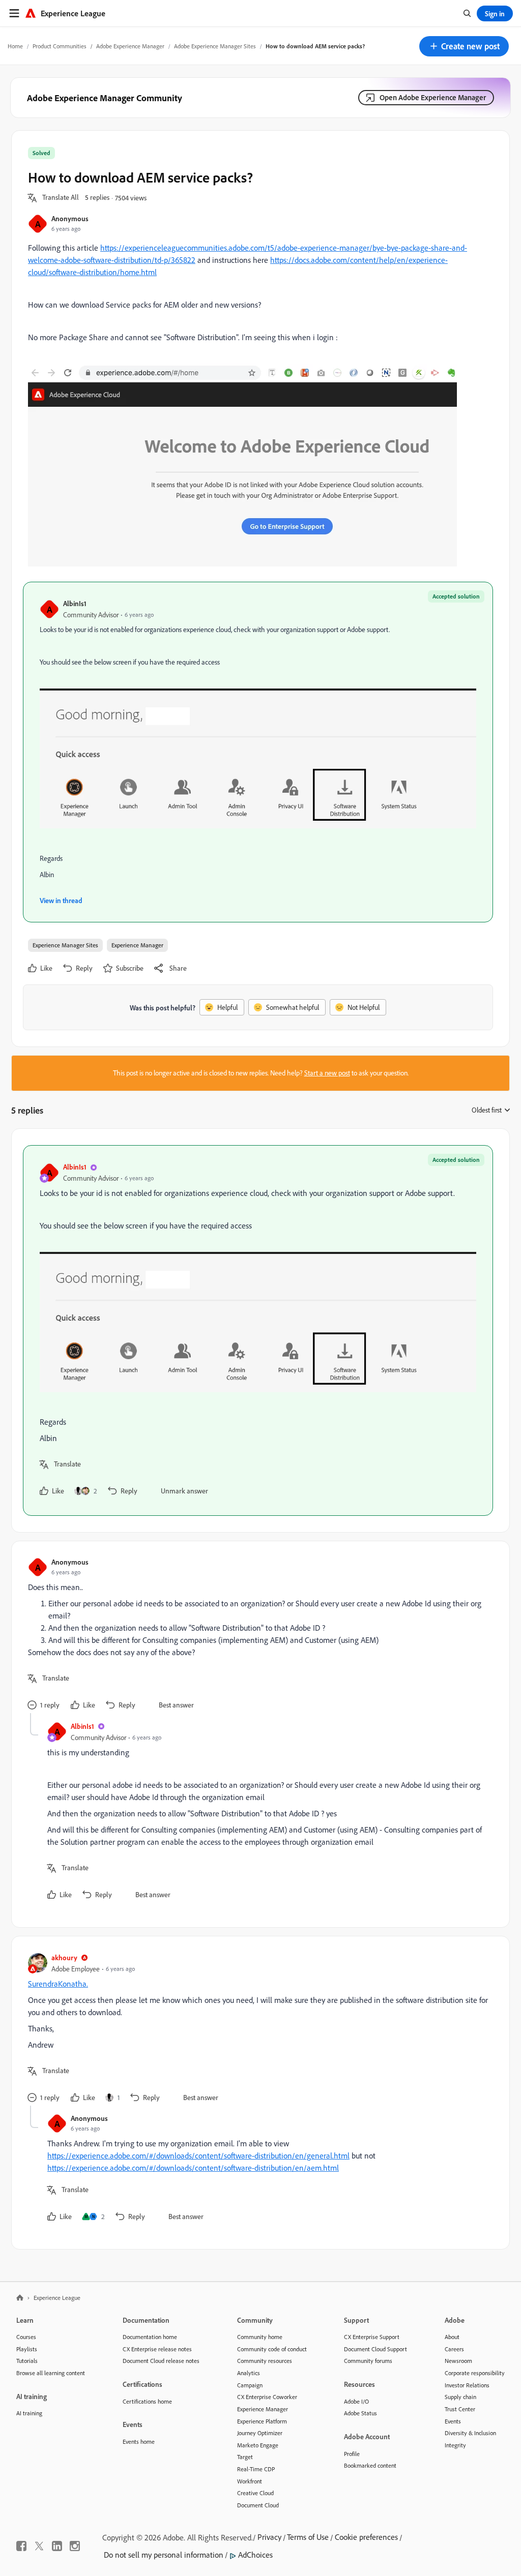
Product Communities (60, 46)
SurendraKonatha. (58, 1984)
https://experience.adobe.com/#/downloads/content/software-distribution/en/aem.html (193, 2168)
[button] (464, 46)
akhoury (64, 1957)
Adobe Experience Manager (130, 46)
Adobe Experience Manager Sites (215, 46)
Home (15, 46)
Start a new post (327, 1073)
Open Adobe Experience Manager (433, 97)
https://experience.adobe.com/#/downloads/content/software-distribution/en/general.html (198, 2155)
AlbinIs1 (75, 603)
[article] (258, 1330)
